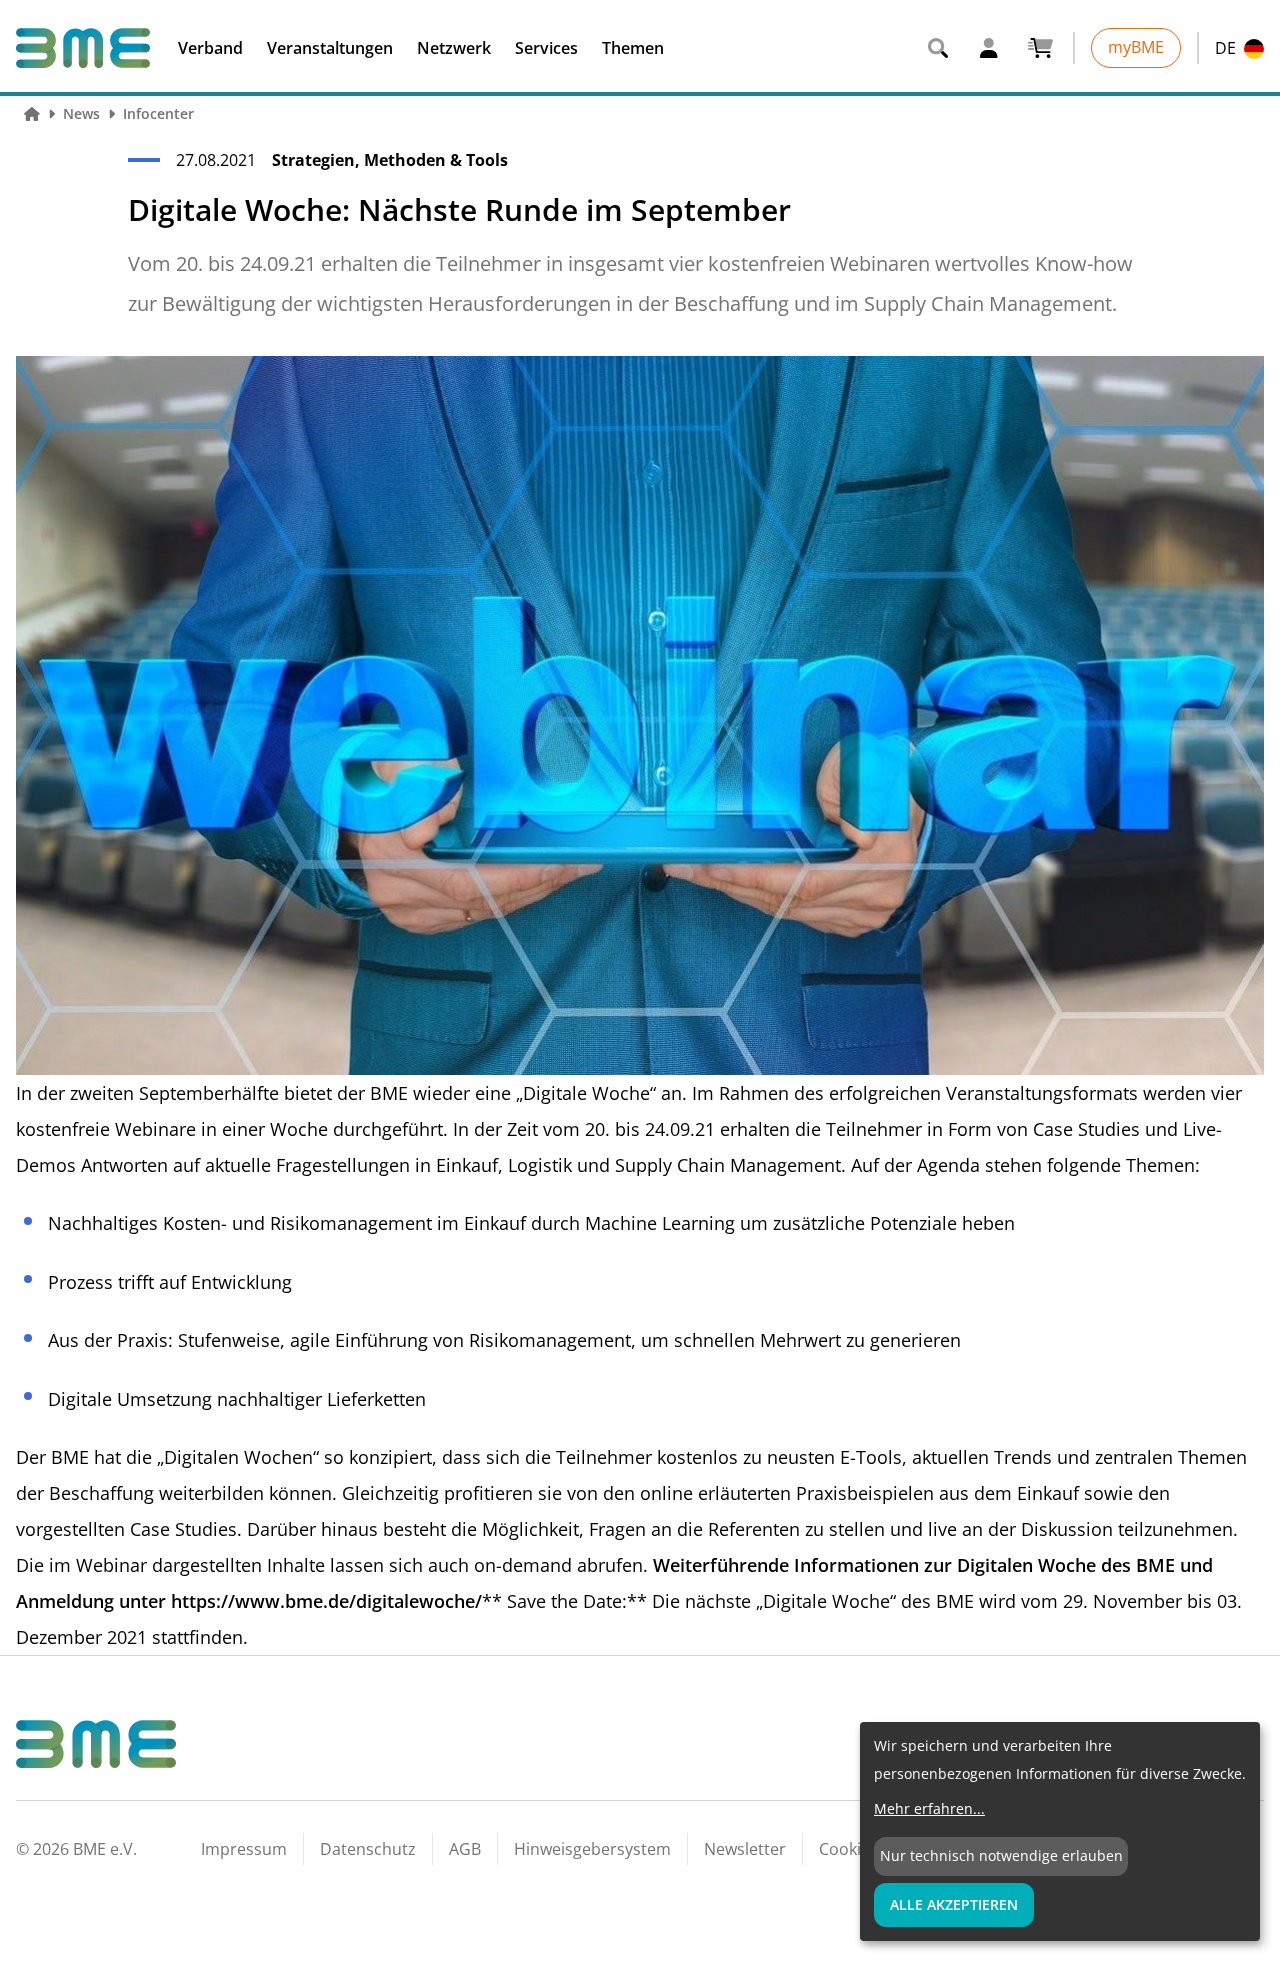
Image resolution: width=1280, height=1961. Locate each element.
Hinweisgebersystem (592, 1849)
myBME (1136, 47)
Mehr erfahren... (929, 1808)
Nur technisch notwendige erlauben (1001, 1855)
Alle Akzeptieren (954, 1904)
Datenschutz (368, 1849)
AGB (465, 1849)
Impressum (244, 1849)
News (81, 113)
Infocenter (158, 113)
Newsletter (745, 1849)
